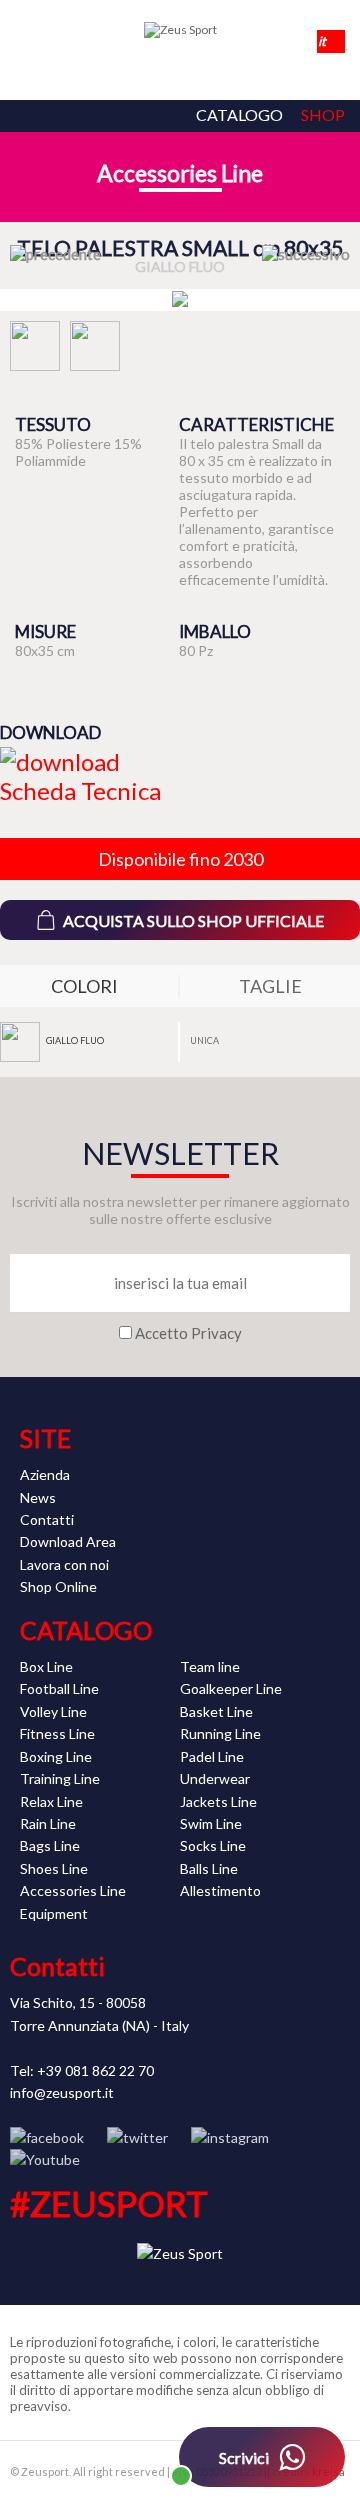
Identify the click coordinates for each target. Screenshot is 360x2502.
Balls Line (209, 1868)
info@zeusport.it (62, 2092)
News (38, 1497)
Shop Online (58, 1586)
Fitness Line (57, 1733)
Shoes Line (54, 1868)
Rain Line (48, 1823)
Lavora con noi (64, 1564)
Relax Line (51, 1801)
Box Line (46, 1666)
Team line (210, 1666)
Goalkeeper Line (231, 1688)
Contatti (47, 1519)
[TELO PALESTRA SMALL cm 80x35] (180, 300)
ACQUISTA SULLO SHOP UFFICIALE (193, 920)
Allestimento (220, 1890)
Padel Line (212, 1756)
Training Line (60, 1778)
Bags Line (50, 1845)
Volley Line (53, 1711)
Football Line (59, 1688)
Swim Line (211, 1823)
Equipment (54, 1913)
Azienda (45, 1474)
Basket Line (216, 1711)
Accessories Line (180, 173)
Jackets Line (218, 1801)
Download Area (68, 1541)
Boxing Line (56, 1756)
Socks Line (213, 1845)
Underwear (215, 1778)
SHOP (323, 114)
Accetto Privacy (188, 1333)
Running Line (220, 1733)
